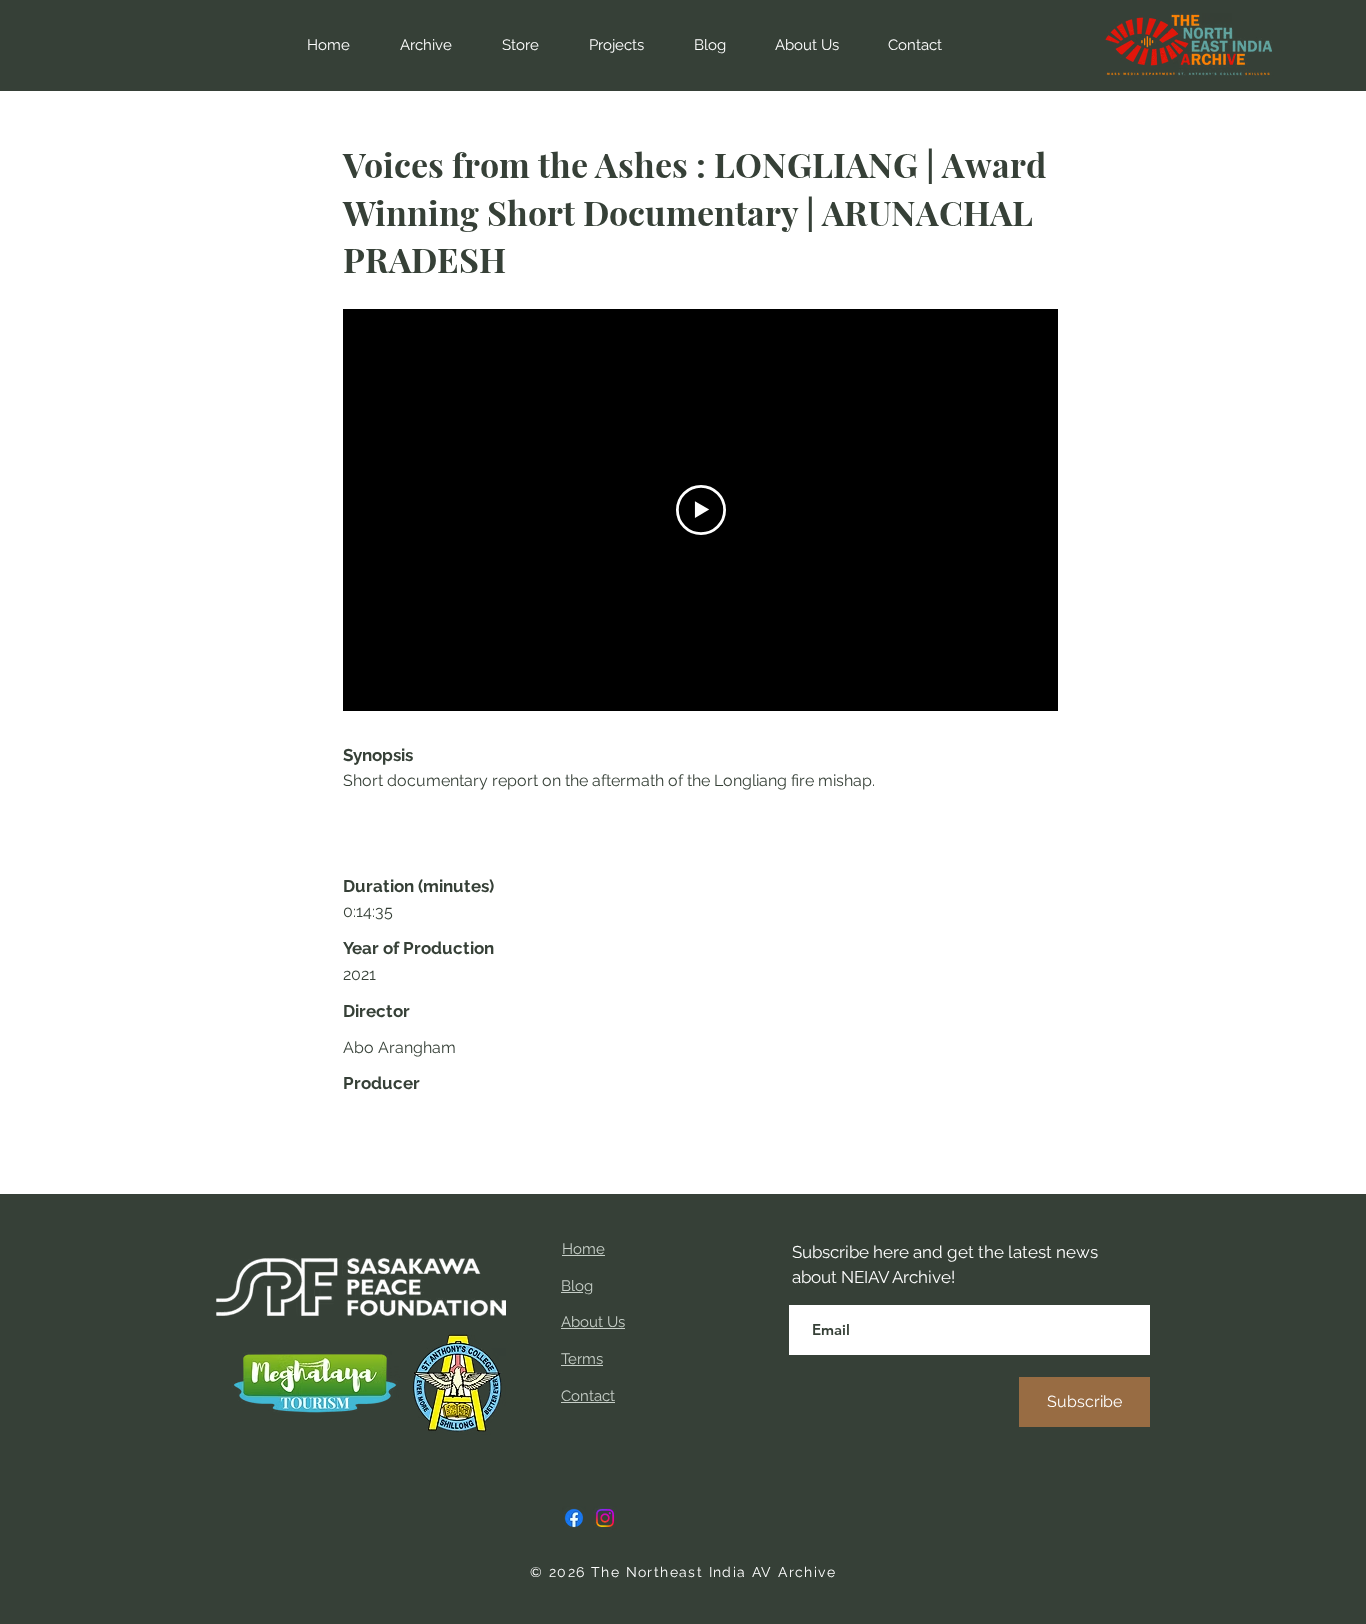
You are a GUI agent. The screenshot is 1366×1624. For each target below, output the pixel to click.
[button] (510, 45)
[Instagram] (605, 1518)
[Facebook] (574, 1518)
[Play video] (701, 510)
